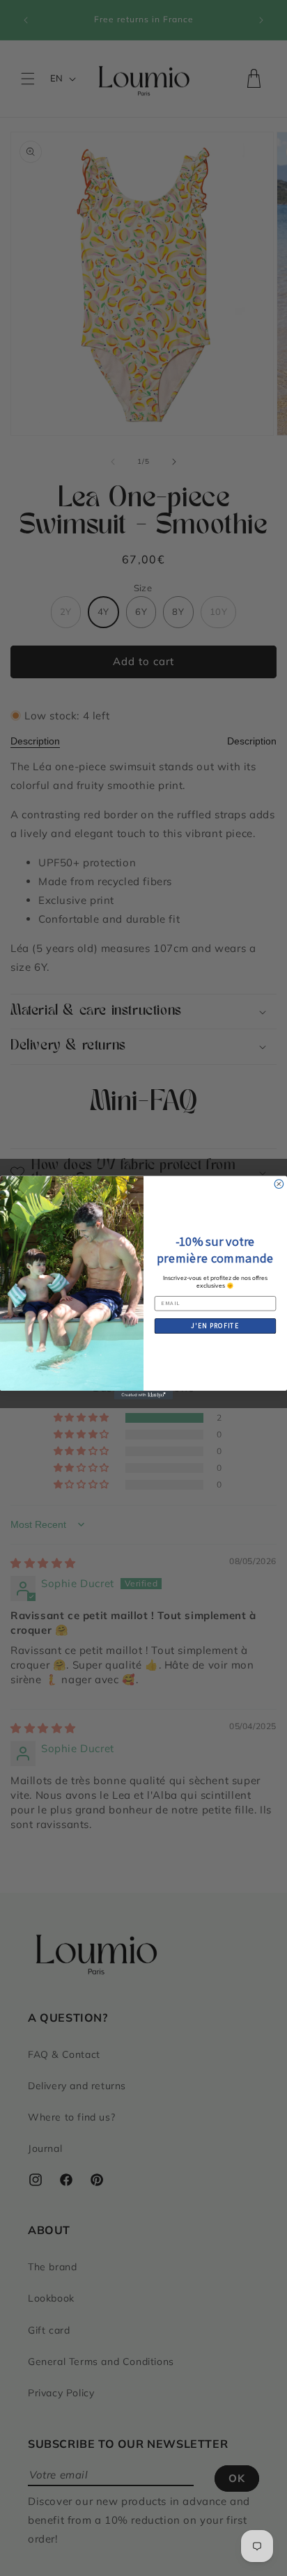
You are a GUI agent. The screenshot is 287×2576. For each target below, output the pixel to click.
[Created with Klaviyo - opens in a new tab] (144, 1395)
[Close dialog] (279, 1184)
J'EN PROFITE (215, 1326)
